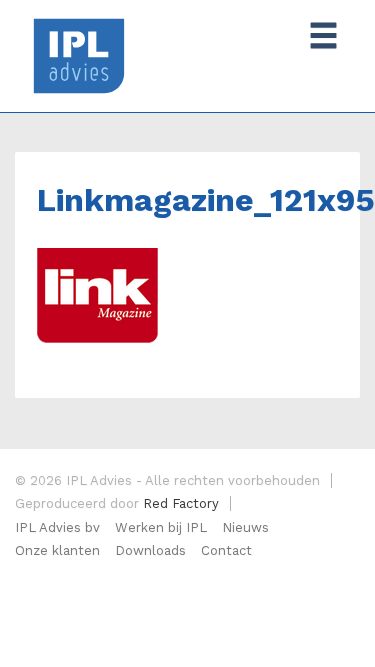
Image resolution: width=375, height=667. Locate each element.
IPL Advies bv (57, 527)
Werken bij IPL (161, 527)
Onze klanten (57, 550)
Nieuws (245, 527)
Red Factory (181, 503)
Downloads (150, 550)
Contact (226, 550)
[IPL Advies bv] (79, 54)
